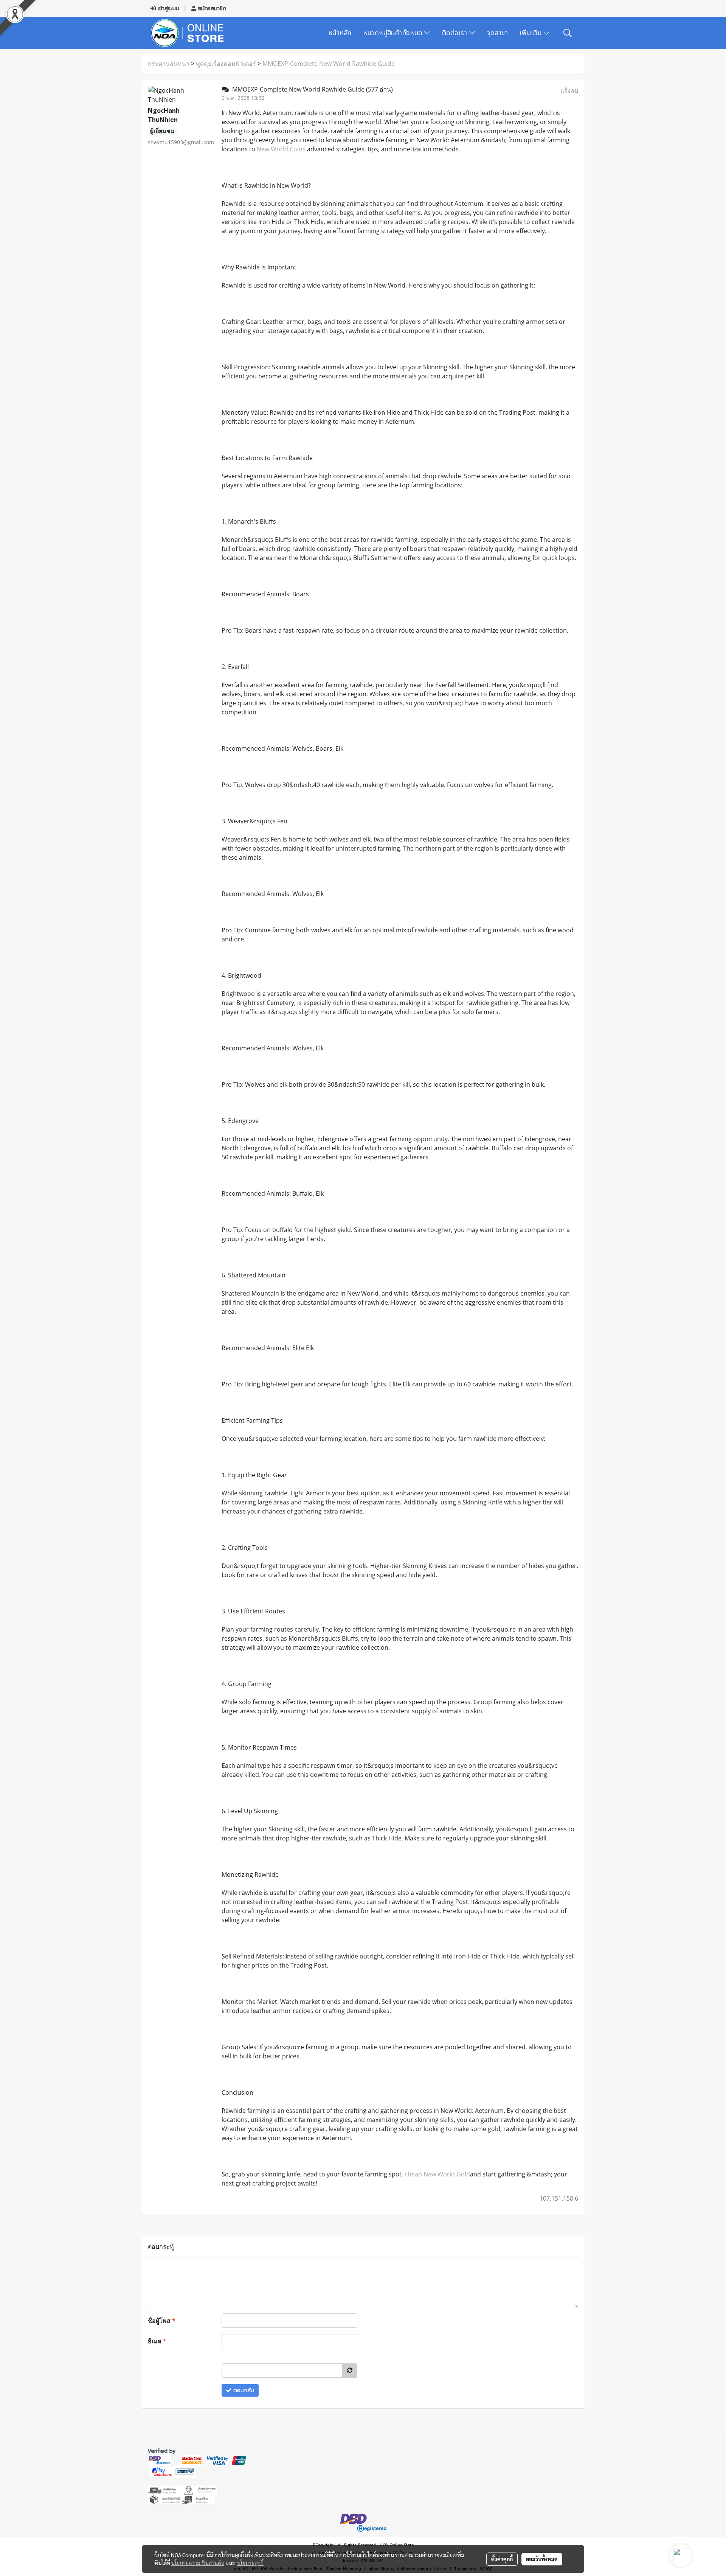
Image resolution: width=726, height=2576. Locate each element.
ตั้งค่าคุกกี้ (502, 2559)
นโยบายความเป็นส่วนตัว (198, 2563)
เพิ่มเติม (531, 33)
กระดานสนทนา (169, 64)
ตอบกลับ (243, 2390)
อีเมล (157, 2341)
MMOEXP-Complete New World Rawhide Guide (329, 64)
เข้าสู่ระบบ (168, 9)
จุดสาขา (497, 33)
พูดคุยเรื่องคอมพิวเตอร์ (226, 64)
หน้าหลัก (340, 33)
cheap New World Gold (437, 2174)
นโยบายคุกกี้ (250, 2563)
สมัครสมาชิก (211, 9)
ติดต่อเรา (455, 33)
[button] (568, 33)
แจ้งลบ (569, 90)
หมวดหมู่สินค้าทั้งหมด (394, 33)
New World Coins (281, 149)
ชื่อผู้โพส (162, 2321)
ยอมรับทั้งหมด (542, 2559)
